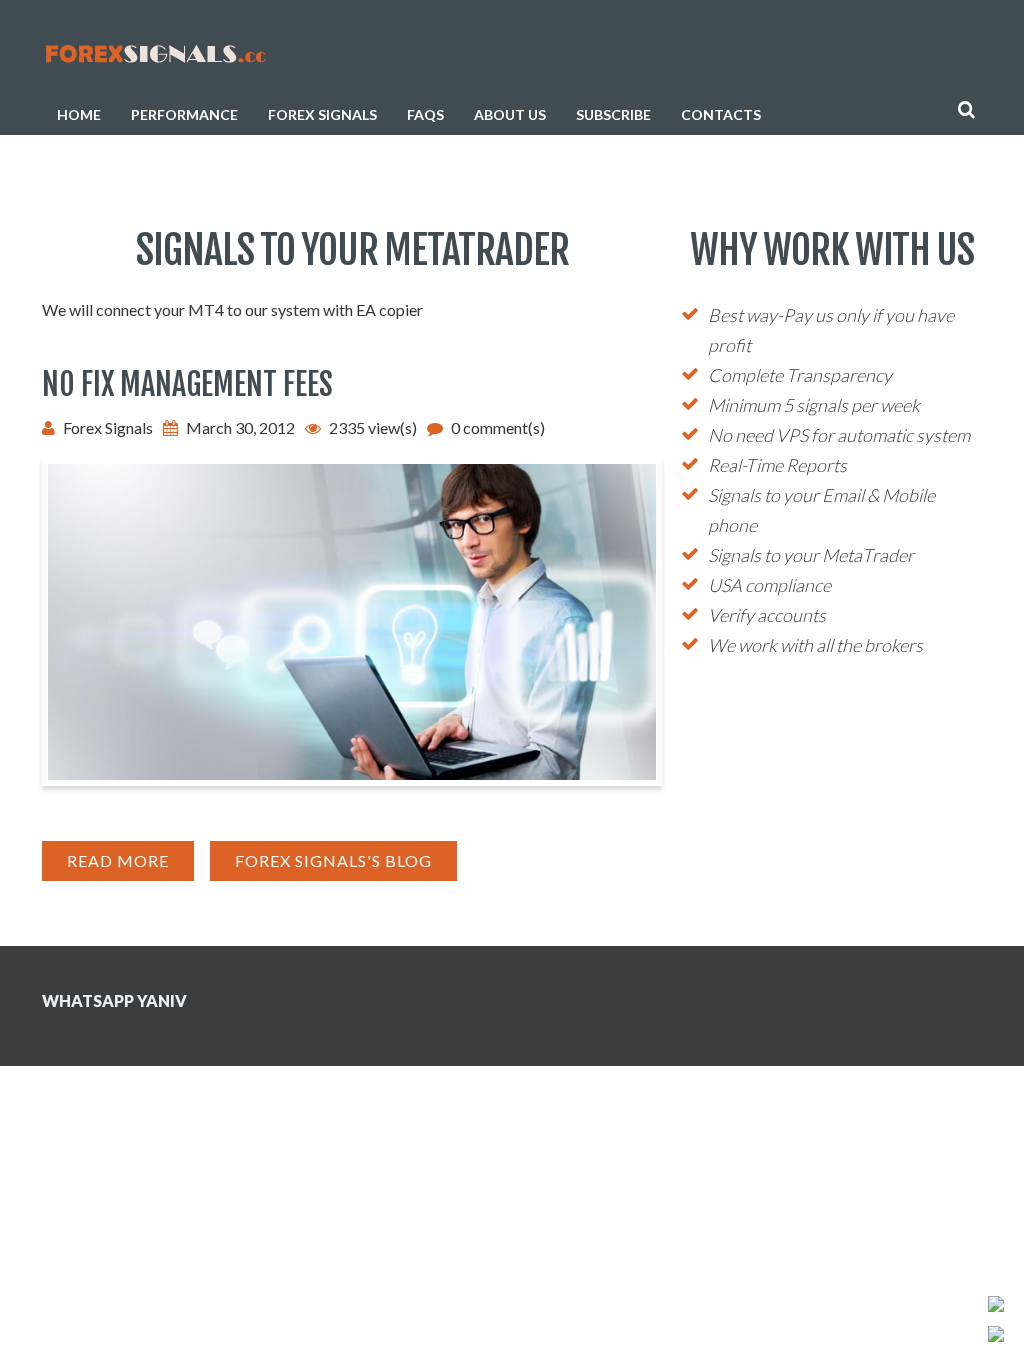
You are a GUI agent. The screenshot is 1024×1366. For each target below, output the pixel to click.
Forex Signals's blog (333, 860)
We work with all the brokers (815, 645)
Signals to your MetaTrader (811, 555)
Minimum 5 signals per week (814, 405)
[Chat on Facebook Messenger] (996, 1336)
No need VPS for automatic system (839, 435)
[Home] (155, 51)
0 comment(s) (498, 427)
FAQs (425, 114)
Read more (130, 866)
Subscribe (613, 114)
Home (79, 114)
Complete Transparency (800, 375)
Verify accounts (767, 615)
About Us (510, 114)
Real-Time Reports (777, 465)
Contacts (721, 114)
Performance (184, 114)
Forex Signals (322, 114)
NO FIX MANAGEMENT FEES (187, 384)
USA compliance (769, 585)
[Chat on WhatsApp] (996, 1306)
